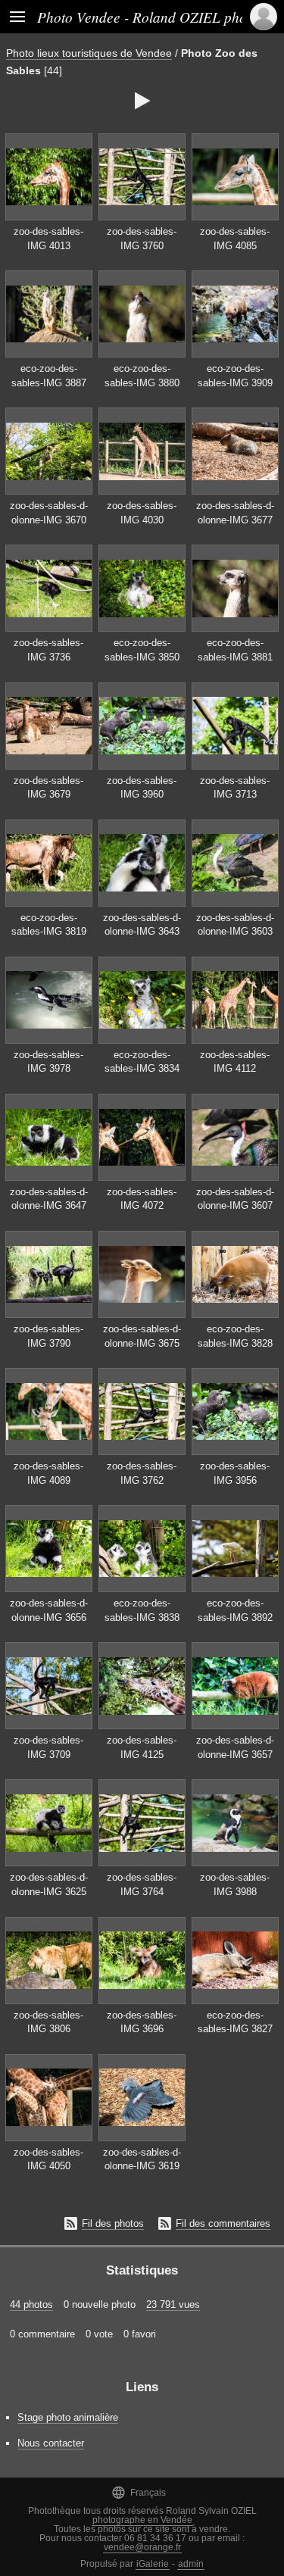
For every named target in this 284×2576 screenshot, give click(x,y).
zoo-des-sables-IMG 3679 (48, 788)
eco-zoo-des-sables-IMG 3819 (49, 925)
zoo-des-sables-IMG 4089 (48, 1473)
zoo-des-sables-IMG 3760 (142, 239)
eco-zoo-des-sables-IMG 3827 (235, 2022)
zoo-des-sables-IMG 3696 (142, 2022)
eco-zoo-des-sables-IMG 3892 (235, 1610)
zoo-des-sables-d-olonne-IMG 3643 (142, 925)
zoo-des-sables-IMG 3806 (48, 2022)
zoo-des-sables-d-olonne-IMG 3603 (235, 925)
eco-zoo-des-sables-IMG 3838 (142, 1610)
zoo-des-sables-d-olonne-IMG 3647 (49, 1199)
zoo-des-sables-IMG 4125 (142, 1747)
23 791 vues (173, 2304)
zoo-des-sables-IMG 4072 (142, 1199)
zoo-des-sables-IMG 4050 (48, 2159)
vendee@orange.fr (142, 2547)
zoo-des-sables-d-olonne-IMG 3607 (235, 1199)
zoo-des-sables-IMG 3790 (48, 1336)
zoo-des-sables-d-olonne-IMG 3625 (49, 1884)
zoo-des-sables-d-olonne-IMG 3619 (142, 2159)
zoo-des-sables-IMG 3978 (48, 1062)
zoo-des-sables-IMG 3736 (48, 650)
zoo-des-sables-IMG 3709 (48, 1747)
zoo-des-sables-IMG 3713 (235, 788)
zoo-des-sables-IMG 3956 (235, 1473)
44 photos (31, 2304)
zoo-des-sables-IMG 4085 (235, 239)
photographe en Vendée (142, 2520)
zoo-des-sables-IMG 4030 (142, 513)
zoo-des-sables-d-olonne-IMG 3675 (142, 1336)
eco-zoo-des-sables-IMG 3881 (235, 650)
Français (139, 2492)
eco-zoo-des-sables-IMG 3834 (142, 1062)
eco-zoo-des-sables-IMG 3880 (142, 376)
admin (191, 2564)
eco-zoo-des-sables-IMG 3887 (49, 376)
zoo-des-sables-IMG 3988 (235, 1884)
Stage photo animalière (68, 2417)
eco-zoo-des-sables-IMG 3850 (142, 650)
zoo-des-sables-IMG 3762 (142, 1473)
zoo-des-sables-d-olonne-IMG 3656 (49, 1610)
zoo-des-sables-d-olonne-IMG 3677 (235, 513)
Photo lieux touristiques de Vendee (89, 53)
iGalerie (153, 2564)
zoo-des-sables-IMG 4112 (235, 1062)
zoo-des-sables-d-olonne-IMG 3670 (49, 513)
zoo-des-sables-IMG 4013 (48, 239)
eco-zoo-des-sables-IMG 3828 (235, 1336)
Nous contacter (51, 2443)
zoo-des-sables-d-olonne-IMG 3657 (235, 1747)
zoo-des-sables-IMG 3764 (142, 1884)
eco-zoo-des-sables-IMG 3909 (235, 376)
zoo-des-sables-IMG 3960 (142, 788)
